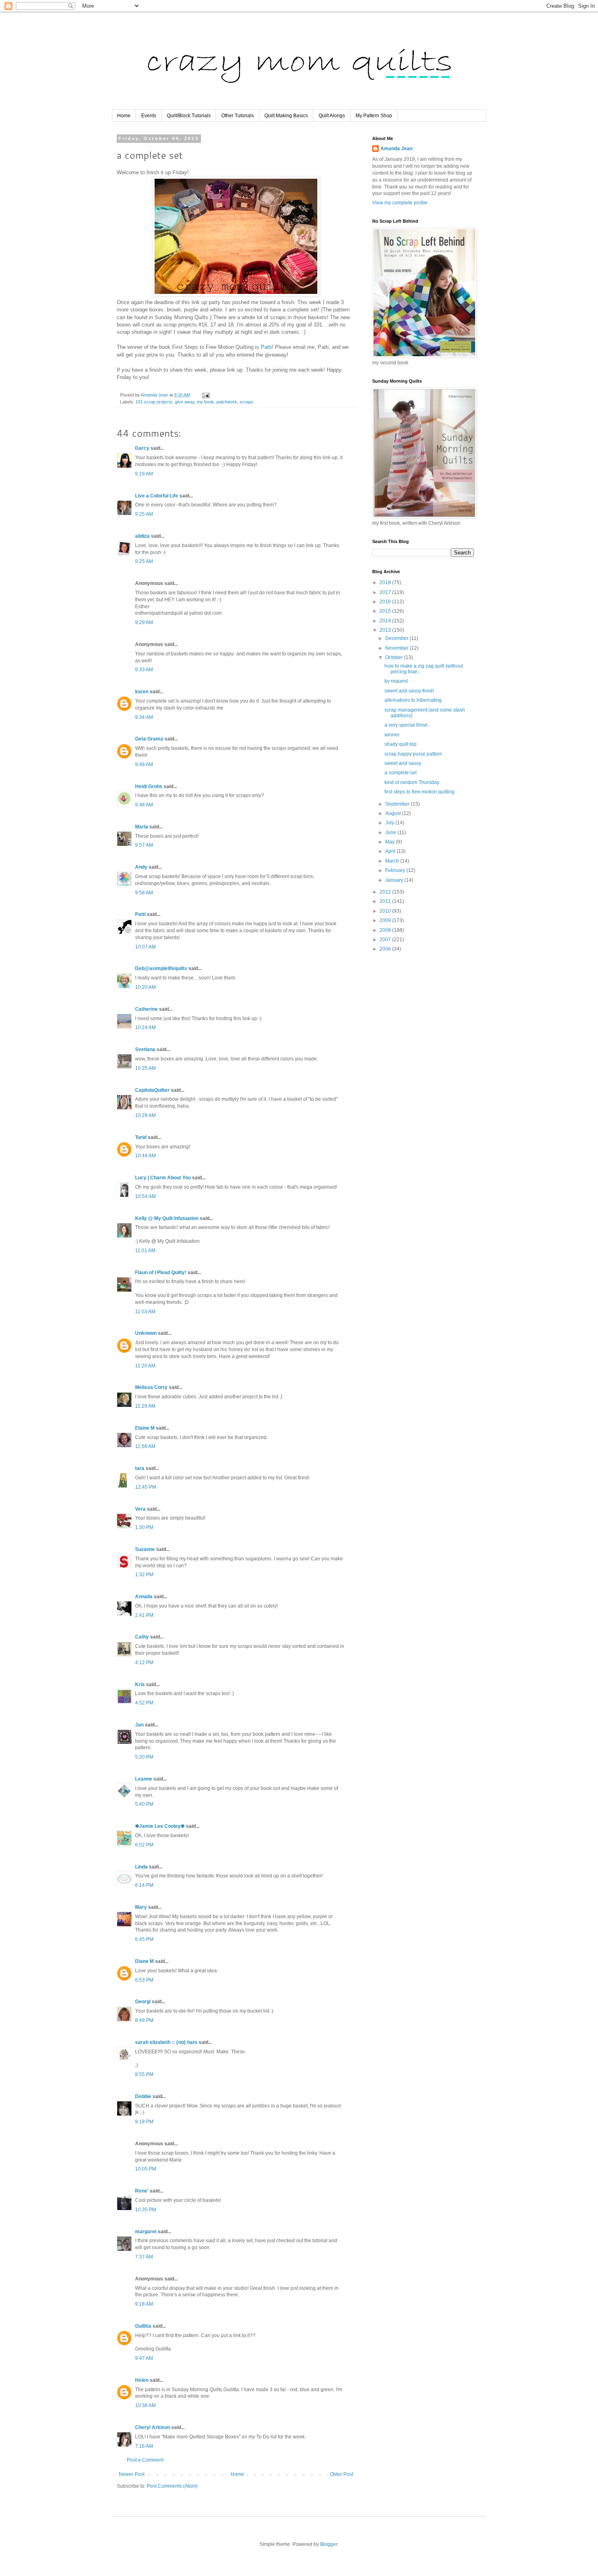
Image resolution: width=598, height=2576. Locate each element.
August (394, 813)
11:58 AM (145, 1446)
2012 (386, 892)
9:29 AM (144, 622)
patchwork (227, 402)
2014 (386, 621)
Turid (141, 1137)
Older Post (342, 2474)
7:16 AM (144, 2446)
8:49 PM (144, 2020)
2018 (386, 583)
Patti (266, 347)
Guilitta (143, 2326)
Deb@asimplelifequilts (161, 968)
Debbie (143, 2096)
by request (396, 681)
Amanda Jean (396, 149)
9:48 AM (144, 764)
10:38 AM (145, 2405)
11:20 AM (145, 1366)
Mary (141, 1907)
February (396, 870)
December (397, 638)
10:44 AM (145, 1156)
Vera (140, 1509)
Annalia (144, 1597)
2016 (386, 602)
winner (392, 735)
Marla (142, 827)
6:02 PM (144, 1845)
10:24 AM (145, 1027)
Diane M (144, 1961)
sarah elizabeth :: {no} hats (166, 2042)
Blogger (329, 2544)
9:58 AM (144, 893)
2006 (386, 949)
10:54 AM (145, 1196)
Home (124, 116)
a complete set (400, 773)
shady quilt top (400, 744)
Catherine (146, 1009)
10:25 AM (145, 1068)
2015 (386, 611)
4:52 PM (144, 1703)
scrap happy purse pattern (413, 754)
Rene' (142, 2191)
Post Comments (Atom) (172, 2486)
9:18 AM (144, 2304)
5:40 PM (144, 1804)
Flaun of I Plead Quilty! (161, 1273)
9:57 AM (144, 845)
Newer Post (132, 2474)
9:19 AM (144, 474)
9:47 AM (144, 2358)
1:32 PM (144, 1575)
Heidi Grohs (149, 786)
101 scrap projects (154, 402)
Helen (142, 2380)
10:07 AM (145, 947)
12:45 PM (146, 1487)
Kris (140, 1684)
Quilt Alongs (332, 116)
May (391, 842)
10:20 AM (145, 987)
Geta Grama (149, 739)
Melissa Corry (151, 1387)
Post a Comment (145, 2460)
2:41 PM (144, 1615)
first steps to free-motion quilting (419, 792)
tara (140, 1468)
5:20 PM (144, 1757)
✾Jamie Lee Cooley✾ (160, 1826)
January (395, 880)
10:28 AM (145, 1115)
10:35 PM (146, 2210)
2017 (386, 592)
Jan (139, 1725)
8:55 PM (144, 2074)
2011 (386, 901)
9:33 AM (144, 670)
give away (185, 402)
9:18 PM (144, 2122)
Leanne (144, 1779)
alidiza (142, 536)
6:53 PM (144, 1980)
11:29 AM (145, 1406)
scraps (247, 402)
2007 (386, 940)
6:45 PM (144, 1939)
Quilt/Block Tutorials (189, 116)
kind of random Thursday (412, 782)
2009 (386, 920)
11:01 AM (145, 1251)
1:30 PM (144, 1527)
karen (142, 692)
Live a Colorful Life (157, 496)
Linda (141, 1867)
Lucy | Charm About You (163, 1178)
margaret (146, 2232)
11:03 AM (145, 1312)
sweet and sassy (403, 763)
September (398, 804)
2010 (386, 911)
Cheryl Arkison (153, 2427)
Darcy (142, 448)
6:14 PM (144, 1885)
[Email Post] (205, 395)
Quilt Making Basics (286, 116)
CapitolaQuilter (152, 1090)
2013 (386, 630)
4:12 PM (144, 1663)
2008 (386, 930)
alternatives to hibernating (413, 700)
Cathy (142, 1637)
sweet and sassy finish (409, 691)
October (395, 657)
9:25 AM (144, 514)
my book (205, 402)
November (397, 648)
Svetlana (145, 1049)
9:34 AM (144, 717)
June (391, 832)
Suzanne (145, 1549)
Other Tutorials (238, 116)
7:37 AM (144, 2257)
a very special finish (406, 725)
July (390, 823)
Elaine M (145, 1428)
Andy (141, 867)
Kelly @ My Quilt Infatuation (167, 1218)
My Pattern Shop (374, 116)
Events (149, 116)
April (391, 851)
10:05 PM (146, 2169)
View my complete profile (400, 203)
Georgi (143, 2002)
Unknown (146, 1333)
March (393, 861)
